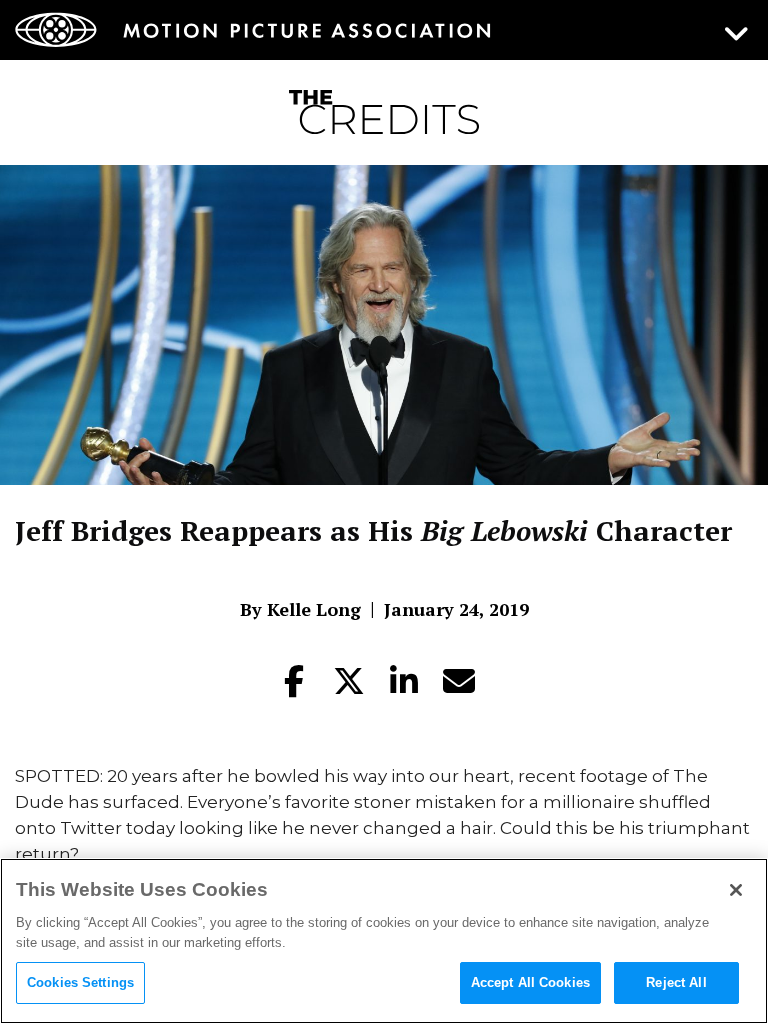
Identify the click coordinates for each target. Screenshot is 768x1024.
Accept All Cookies (530, 982)
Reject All (676, 982)
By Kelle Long (300, 609)
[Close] (736, 890)
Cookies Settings (80, 982)
